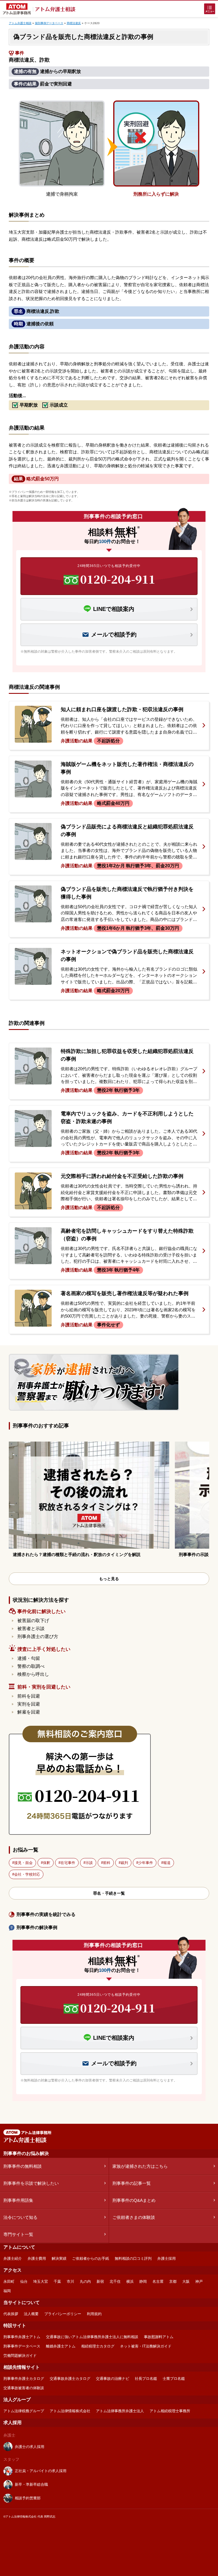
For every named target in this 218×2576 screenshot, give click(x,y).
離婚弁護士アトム (61, 2346)
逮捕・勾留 (29, 1658)
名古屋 (158, 2281)
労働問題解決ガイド (20, 2356)
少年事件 (146, 1863)
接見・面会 (23, 1863)
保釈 (47, 1863)
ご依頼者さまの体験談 (134, 2217)
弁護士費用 (37, 2258)
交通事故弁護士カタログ (70, 2379)
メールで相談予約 (114, 634)
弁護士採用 (166, 2258)
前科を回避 (29, 1696)
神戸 (199, 2281)
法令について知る (20, 2217)
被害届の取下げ (33, 1621)
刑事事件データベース (22, 2346)
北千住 (115, 2281)
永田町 (9, 2281)
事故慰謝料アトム (159, 2337)
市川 (70, 2281)
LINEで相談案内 (114, 609)
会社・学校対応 (27, 1874)
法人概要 (31, 2314)
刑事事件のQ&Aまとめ (134, 2200)
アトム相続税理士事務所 (170, 2411)
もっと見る (109, 1579)
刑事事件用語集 (18, 2200)
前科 (107, 1863)
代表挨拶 (11, 2314)
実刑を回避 (29, 1704)
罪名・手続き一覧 (109, 1893)
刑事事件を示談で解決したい (31, 2183)
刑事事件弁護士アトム (22, 2337)
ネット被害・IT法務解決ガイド (146, 2346)
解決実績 (59, 2258)
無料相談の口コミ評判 (133, 2258)
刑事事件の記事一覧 (132, 2183)
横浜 (130, 2281)
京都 (173, 2281)
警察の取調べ (31, 1666)
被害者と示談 (31, 1629)
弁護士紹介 (13, 2258)
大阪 (186, 2281)
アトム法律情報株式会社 (70, 2411)
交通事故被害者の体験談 (24, 2388)
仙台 (24, 2281)
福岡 (7, 2291)
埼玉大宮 (41, 2281)
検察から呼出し (33, 1674)
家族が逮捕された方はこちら (140, 2166)
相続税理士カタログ (98, 2346)
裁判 (124, 1863)
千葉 (57, 2281)
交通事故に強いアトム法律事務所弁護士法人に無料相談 (92, 2337)
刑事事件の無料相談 (23, 2166)
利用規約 (94, 2314)
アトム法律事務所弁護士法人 (120, 2411)
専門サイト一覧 (18, 2234)
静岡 (143, 2281)
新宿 (100, 2281)
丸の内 (85, 2281)
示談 (89, 1863)
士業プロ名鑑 (174, 2379)
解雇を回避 (29, 1712)
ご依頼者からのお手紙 (91, 2258)
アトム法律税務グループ (24, 2411)
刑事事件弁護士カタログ (24, 2379)
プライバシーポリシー (63, 2314)
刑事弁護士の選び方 (38, 1636)
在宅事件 (68, 1863)
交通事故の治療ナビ (113, 2379)
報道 (167, 1863)
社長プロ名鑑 (146, 2379)
